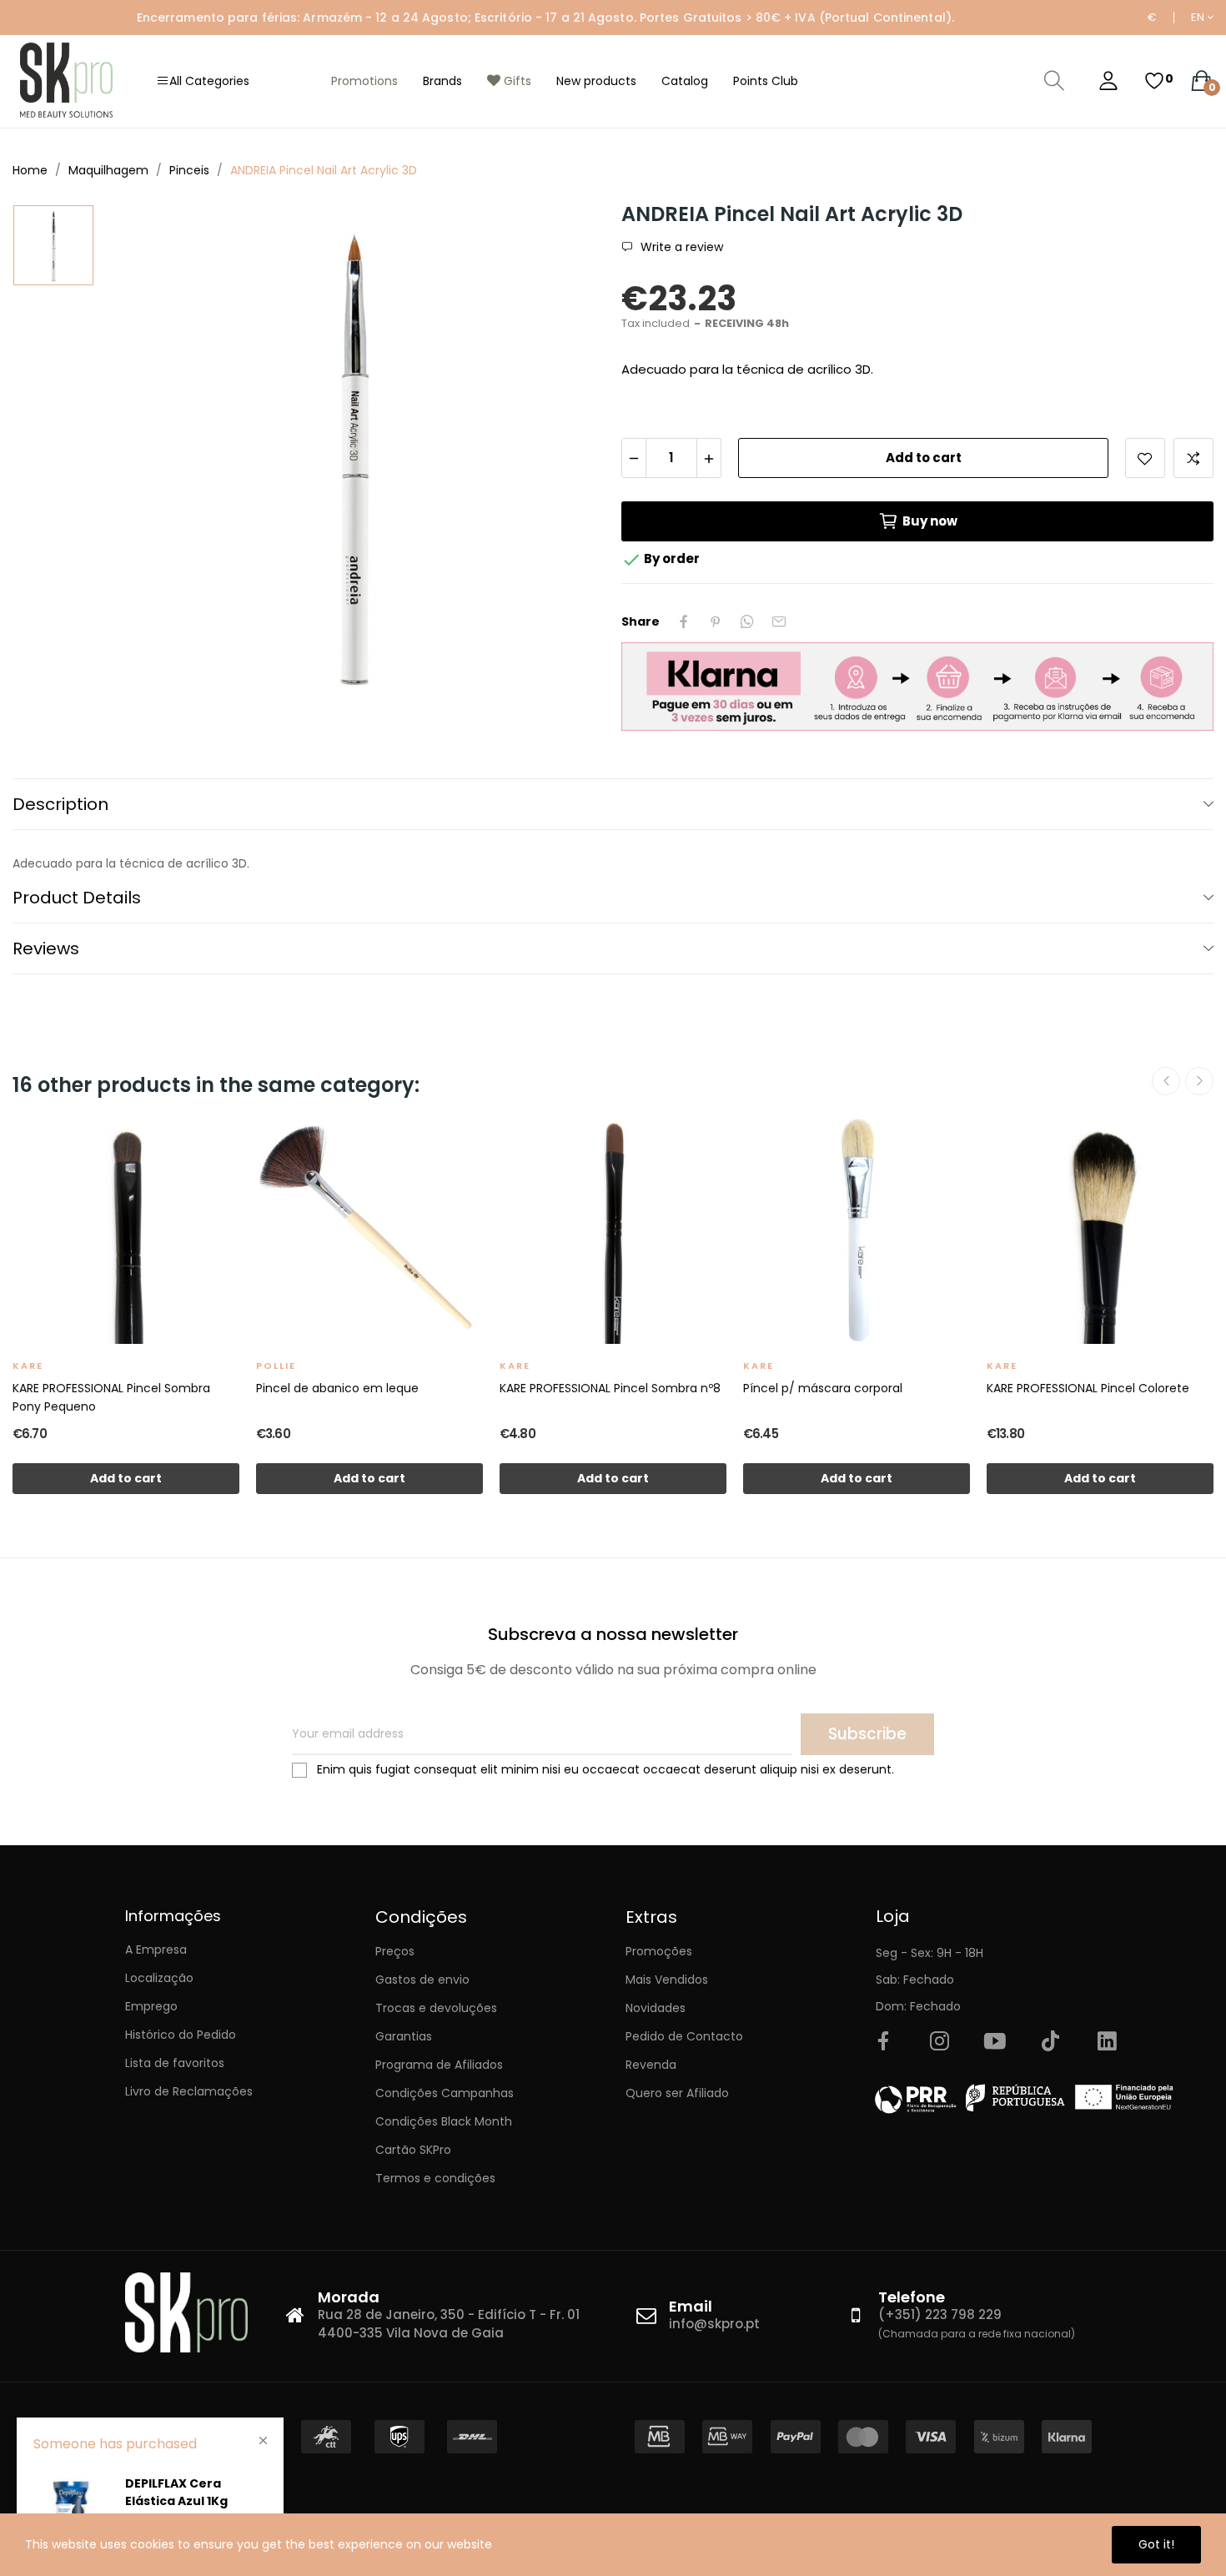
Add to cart (924, 458)
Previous (1166, 1081)
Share (684, 621)
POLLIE (276, 1366)
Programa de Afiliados (439, 2065)
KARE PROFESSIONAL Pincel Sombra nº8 (610, 1388)
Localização (159, 1978)
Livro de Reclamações (189, 2091)
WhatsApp (747, 621)
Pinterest (716, 621)
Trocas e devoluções (436, 2008)
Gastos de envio (422, 1980)
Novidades (656, 2008)
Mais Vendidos (667, 1980)
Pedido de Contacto (684, 2036)
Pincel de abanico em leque (337, 1388)
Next (1199, 1081)
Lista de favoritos (175, 2063)
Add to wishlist (1145, 458)
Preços (395, 1951)
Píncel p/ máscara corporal (823, 1388)
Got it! (1156, 2544)
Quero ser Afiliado (677, 2093)
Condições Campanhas (445, 2093)
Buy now (930, 521)
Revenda (651, 2065)
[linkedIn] (1107, 2042)
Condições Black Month (444, 2121)
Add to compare (1193, 458)
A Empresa (156, 1950)
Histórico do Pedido (181, 2035)
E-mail (779, 621)
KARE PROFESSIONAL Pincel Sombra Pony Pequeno (111, 1397)
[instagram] (939, 2042)
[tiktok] (1051, 2042)
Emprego (151, 2006)
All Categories (209, 81)
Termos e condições (435, 2178)
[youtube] (995, 2042)
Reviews (46, 948)
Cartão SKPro (413, 2150)
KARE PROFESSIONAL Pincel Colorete (1088, 1388)
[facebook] (883, 2042)
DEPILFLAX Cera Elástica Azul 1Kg (176, 2492)
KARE (28, 1366)
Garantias (404, 2036)
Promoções (659, 1951)
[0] (1154, 81)
